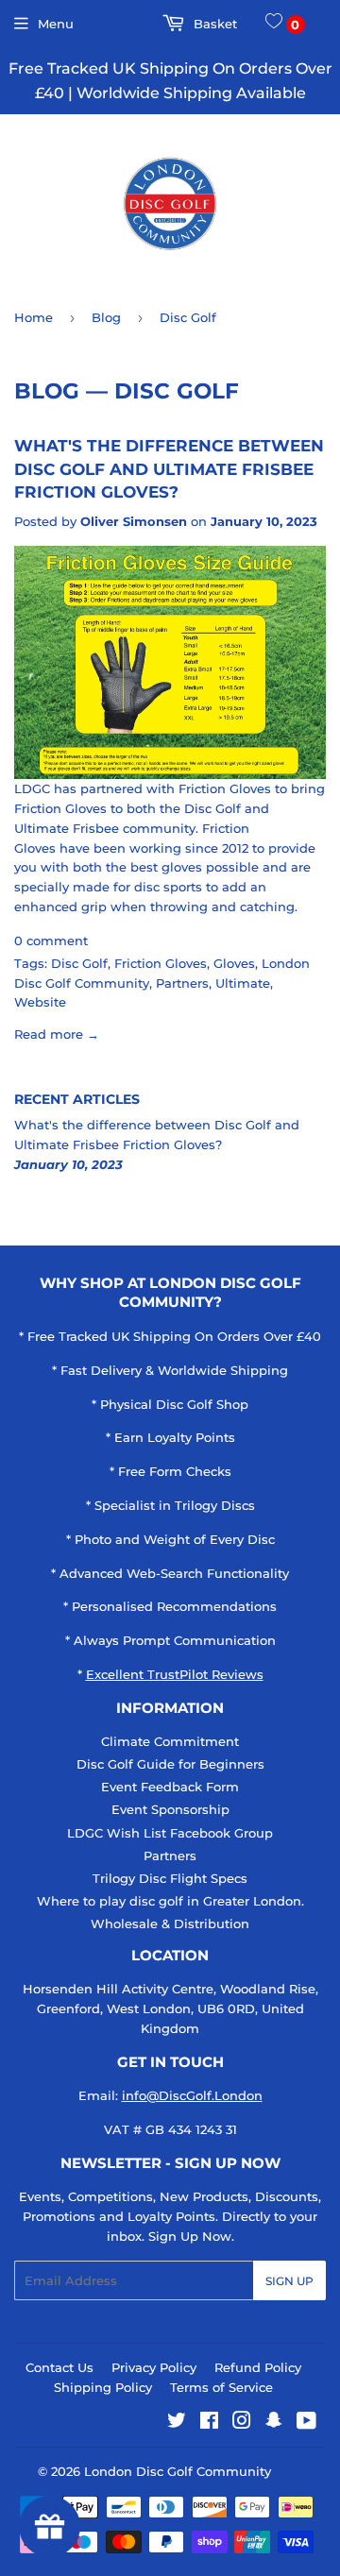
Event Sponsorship (170, 1809)
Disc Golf (79, 963)
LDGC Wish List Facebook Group (170, 1833)
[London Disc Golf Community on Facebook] (209, 2423)
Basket (213, 24)
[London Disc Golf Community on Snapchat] (274, 2423)
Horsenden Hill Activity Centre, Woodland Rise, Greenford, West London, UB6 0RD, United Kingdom (170, 2008)
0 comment (51, 941)
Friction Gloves (161, 963)
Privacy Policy (154, 2367)
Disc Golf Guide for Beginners (170, 1764)
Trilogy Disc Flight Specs (170, 1878)
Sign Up (289, 2281)
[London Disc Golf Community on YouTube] (306, 2423)
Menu (56, 24)
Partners (182, 983)
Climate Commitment (170, 1741)
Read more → (57, 1034)
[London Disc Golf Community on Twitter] (177, 2423)
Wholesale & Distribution (170, 1924)
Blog (106, 317)
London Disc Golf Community (178, 2471)
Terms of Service (221, 2387)
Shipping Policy (103, 2387)
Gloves (234, 963)
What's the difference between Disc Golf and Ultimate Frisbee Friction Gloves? (169, 468)
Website (40, 1002)
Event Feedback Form (170, 1787)
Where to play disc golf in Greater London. (170, 1901)
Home (34, 317)
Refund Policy (258, 2367)
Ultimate (243, 983)
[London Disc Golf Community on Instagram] (242, 2423)
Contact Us (59, 2367)
